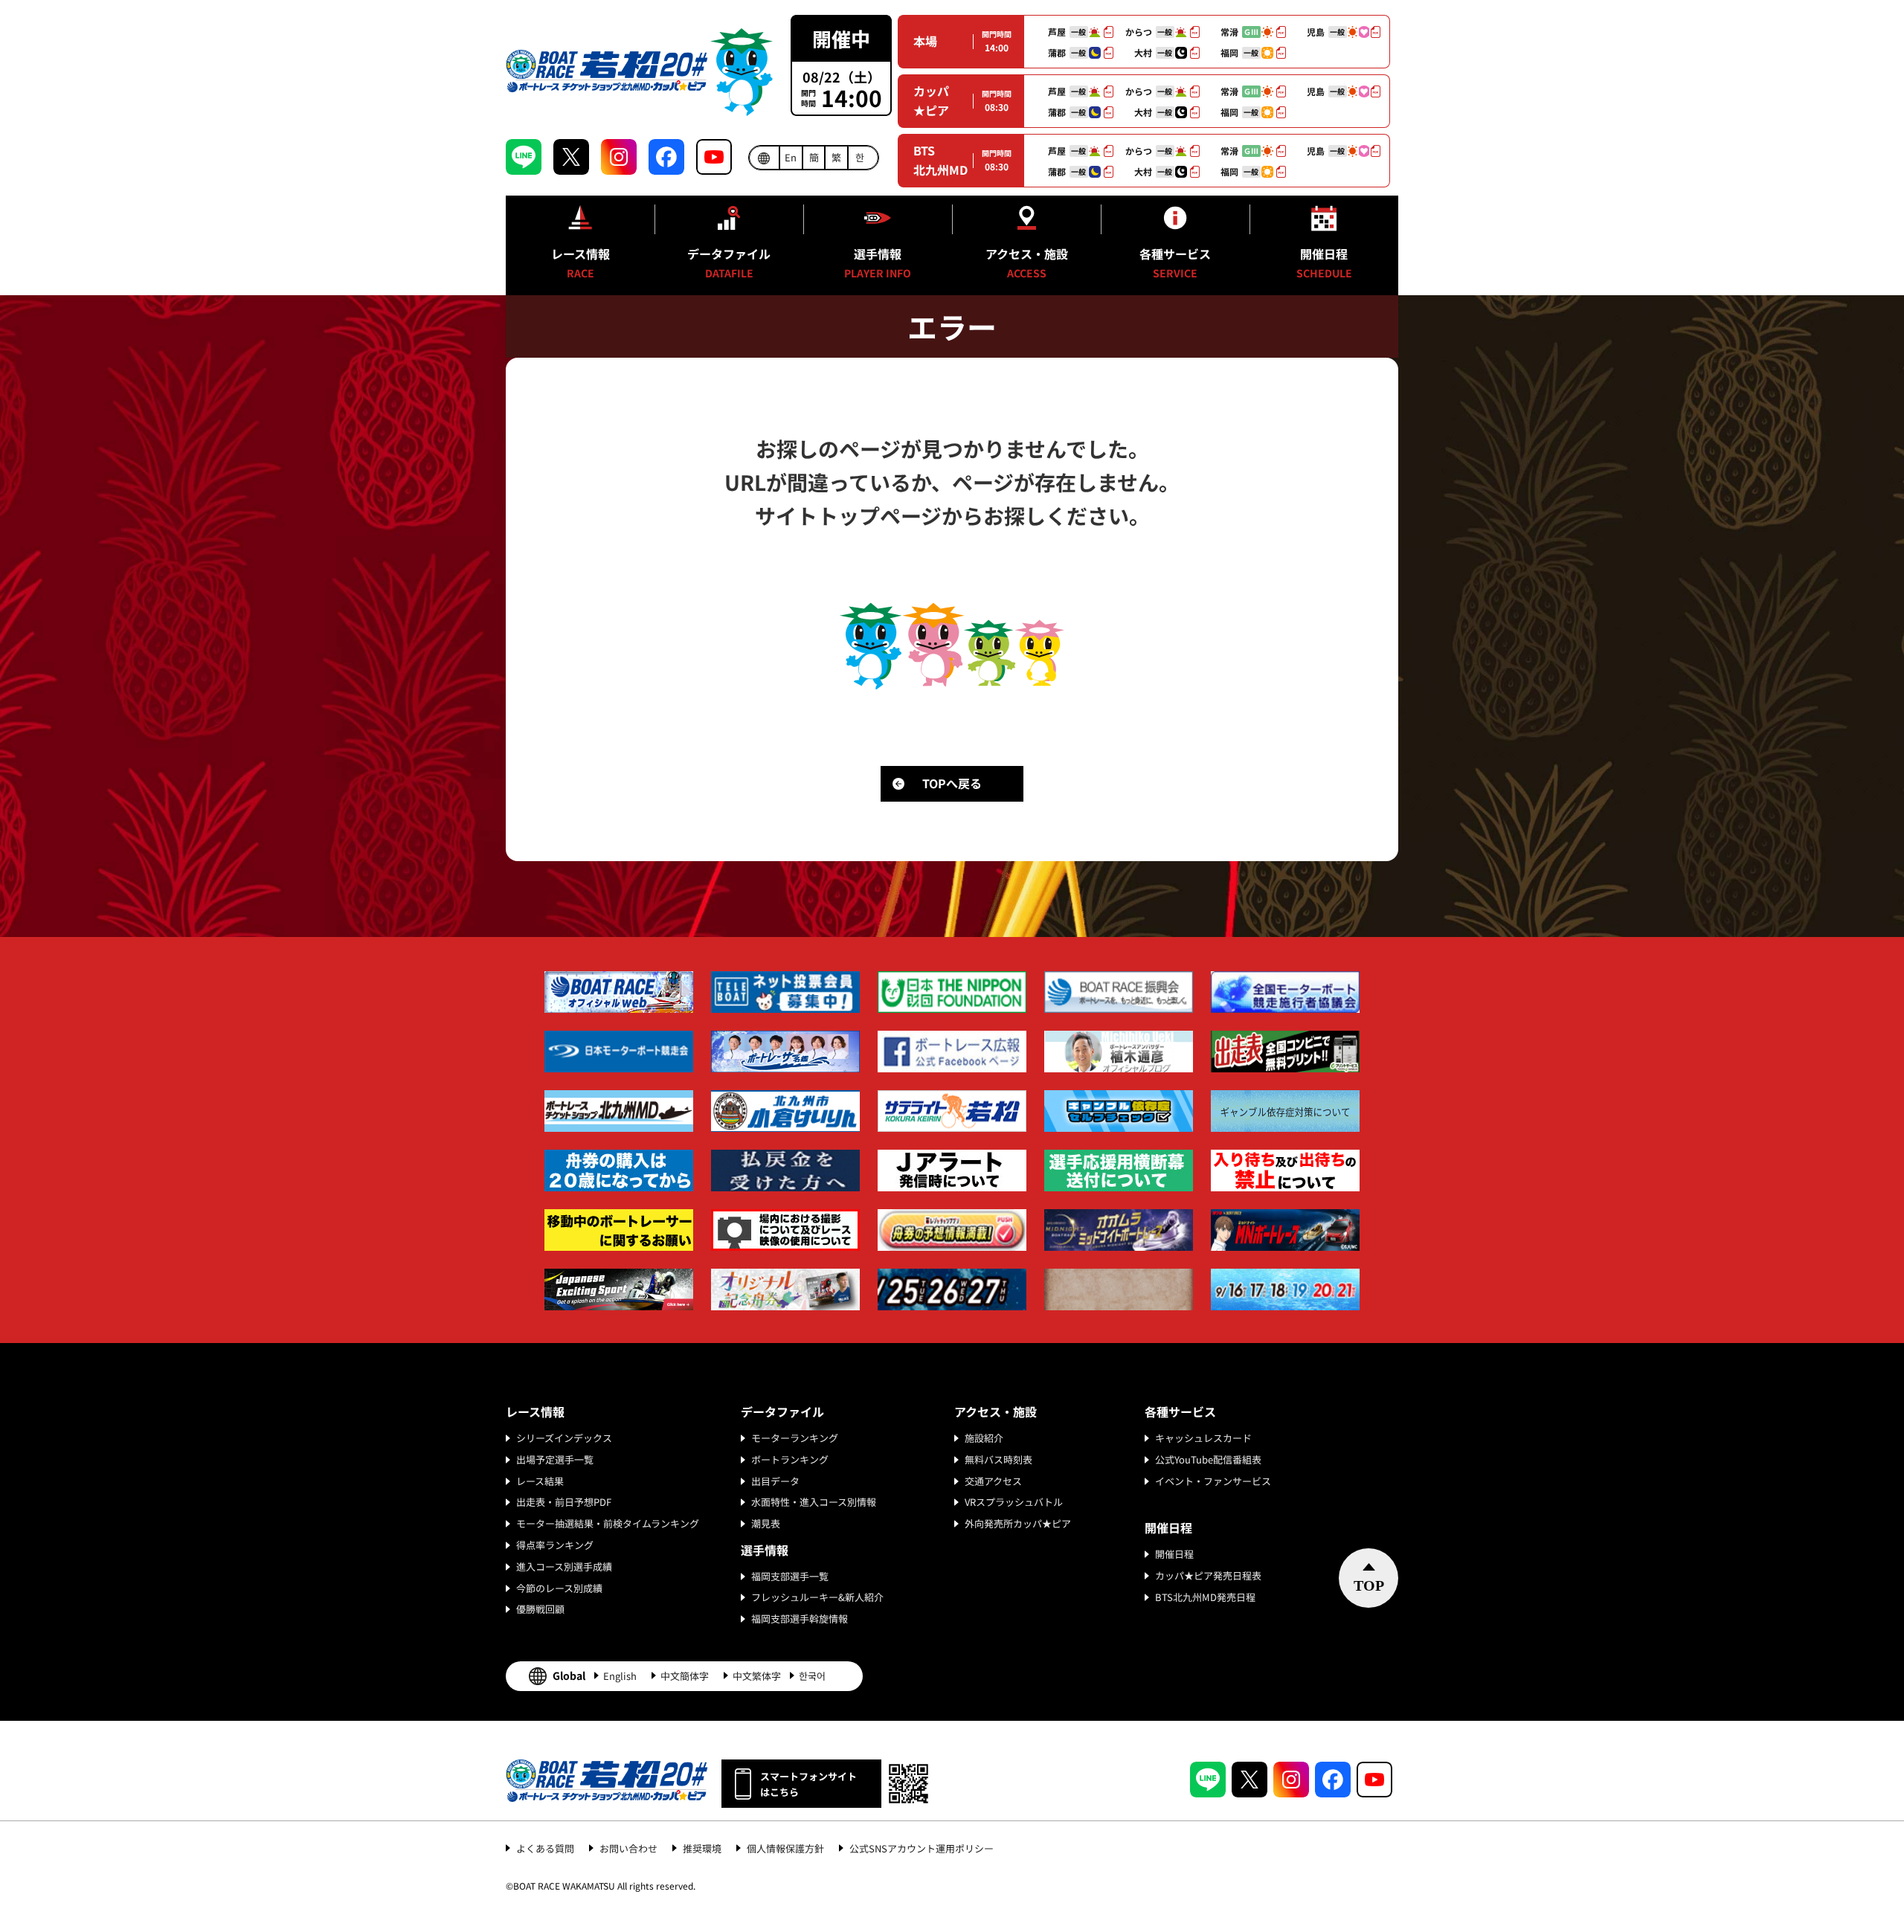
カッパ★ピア (931, 100)
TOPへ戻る (952, 783)
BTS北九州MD (940, 160)
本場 (925, 41)
